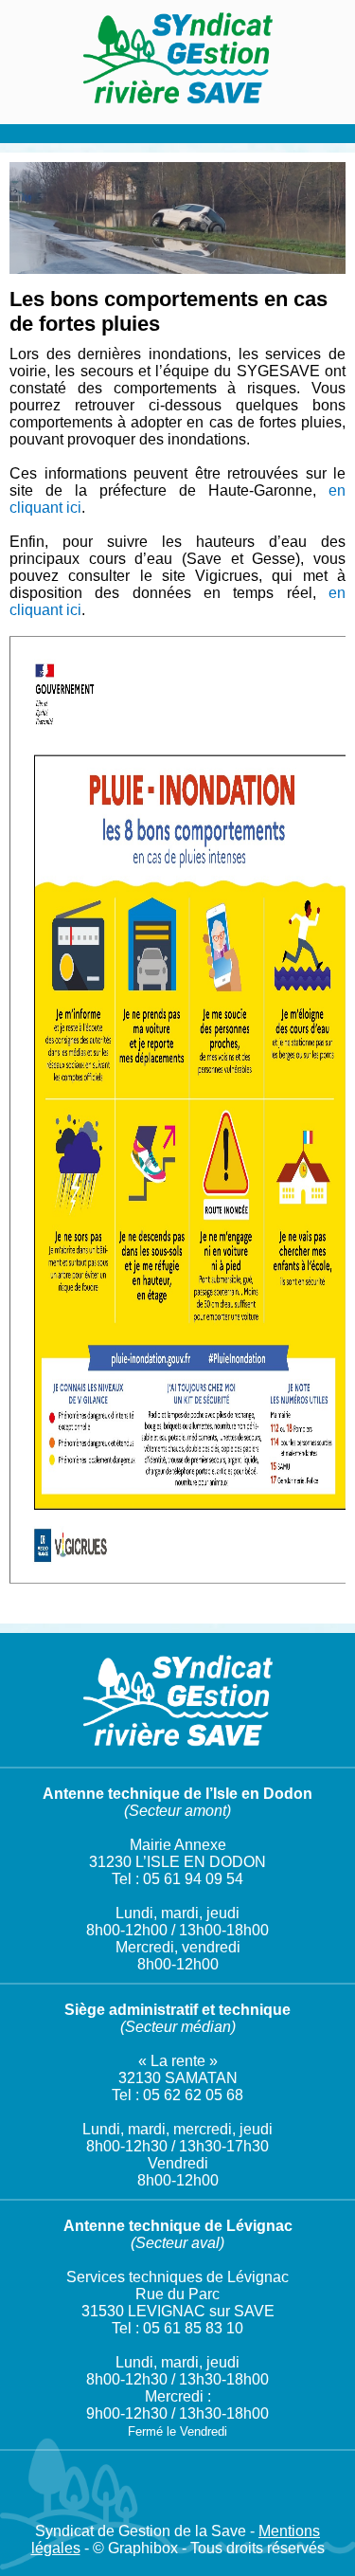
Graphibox (143, 2548)
